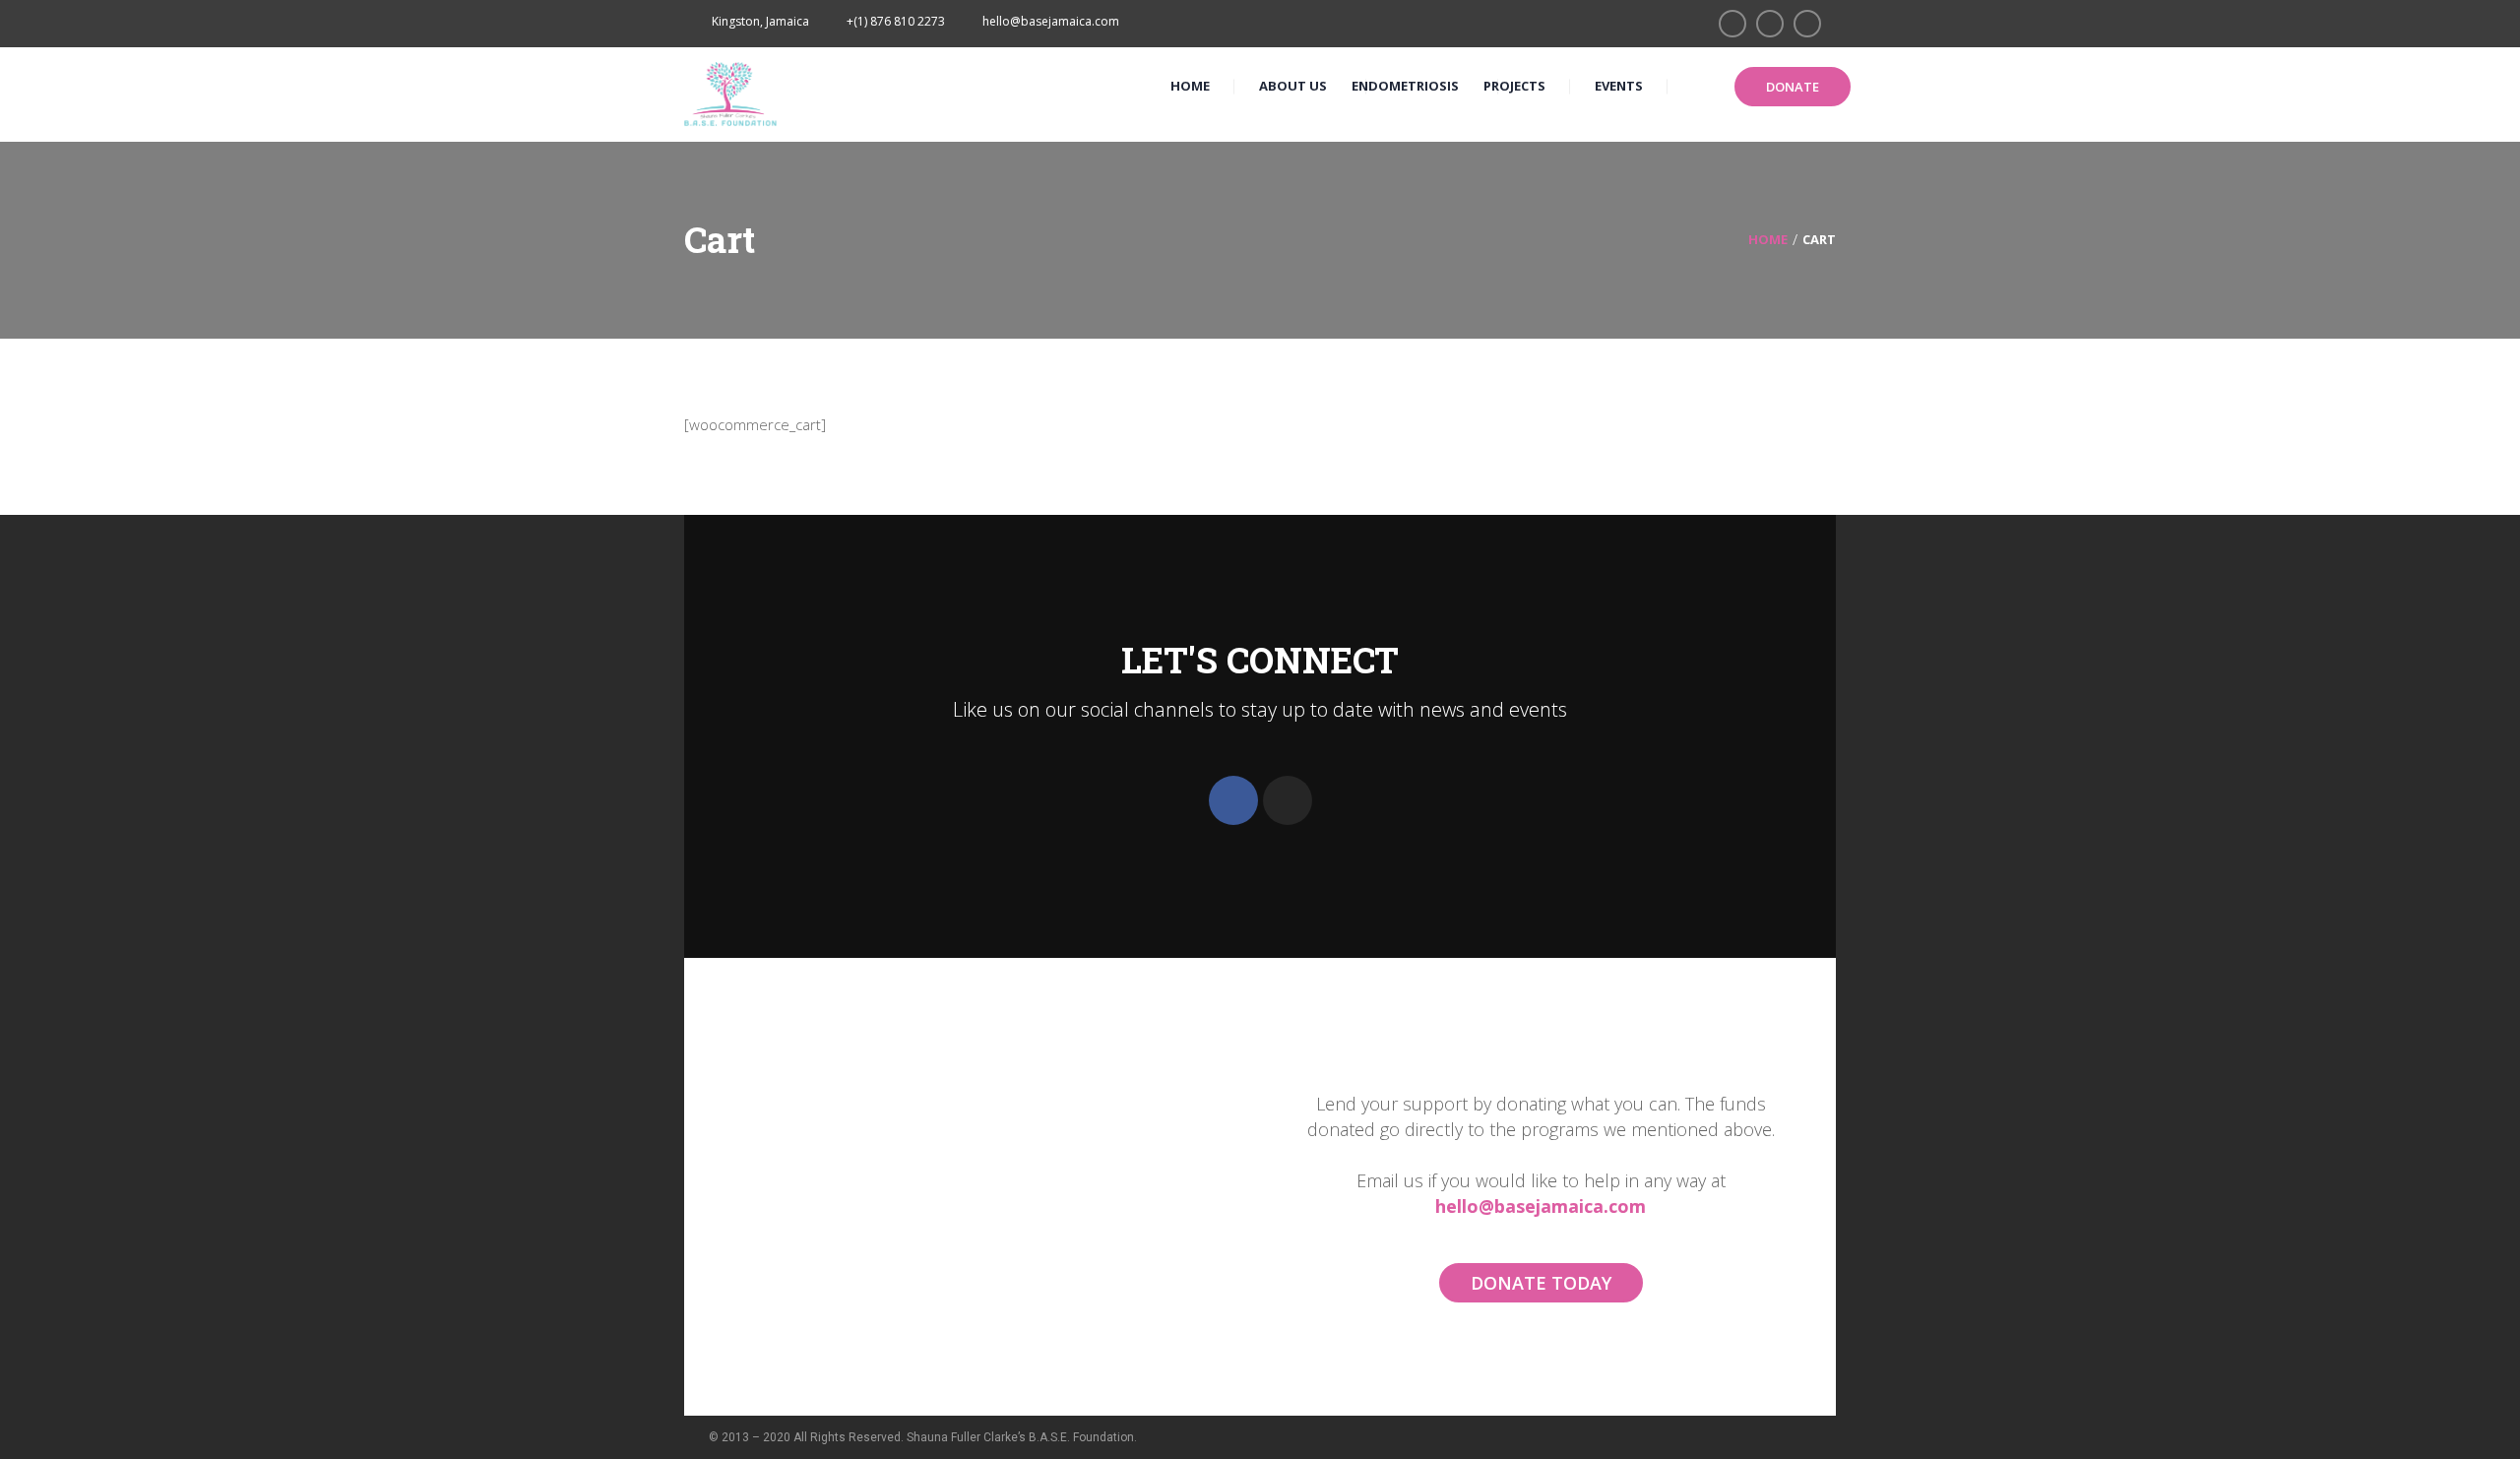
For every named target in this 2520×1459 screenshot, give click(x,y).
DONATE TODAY (1541, 1283)
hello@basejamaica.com (1541, 1206)
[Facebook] (1233, 800)
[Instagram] (1288, 800)
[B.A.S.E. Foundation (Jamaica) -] (731, 93)
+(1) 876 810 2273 (896, 21)
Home (1768, 239)
